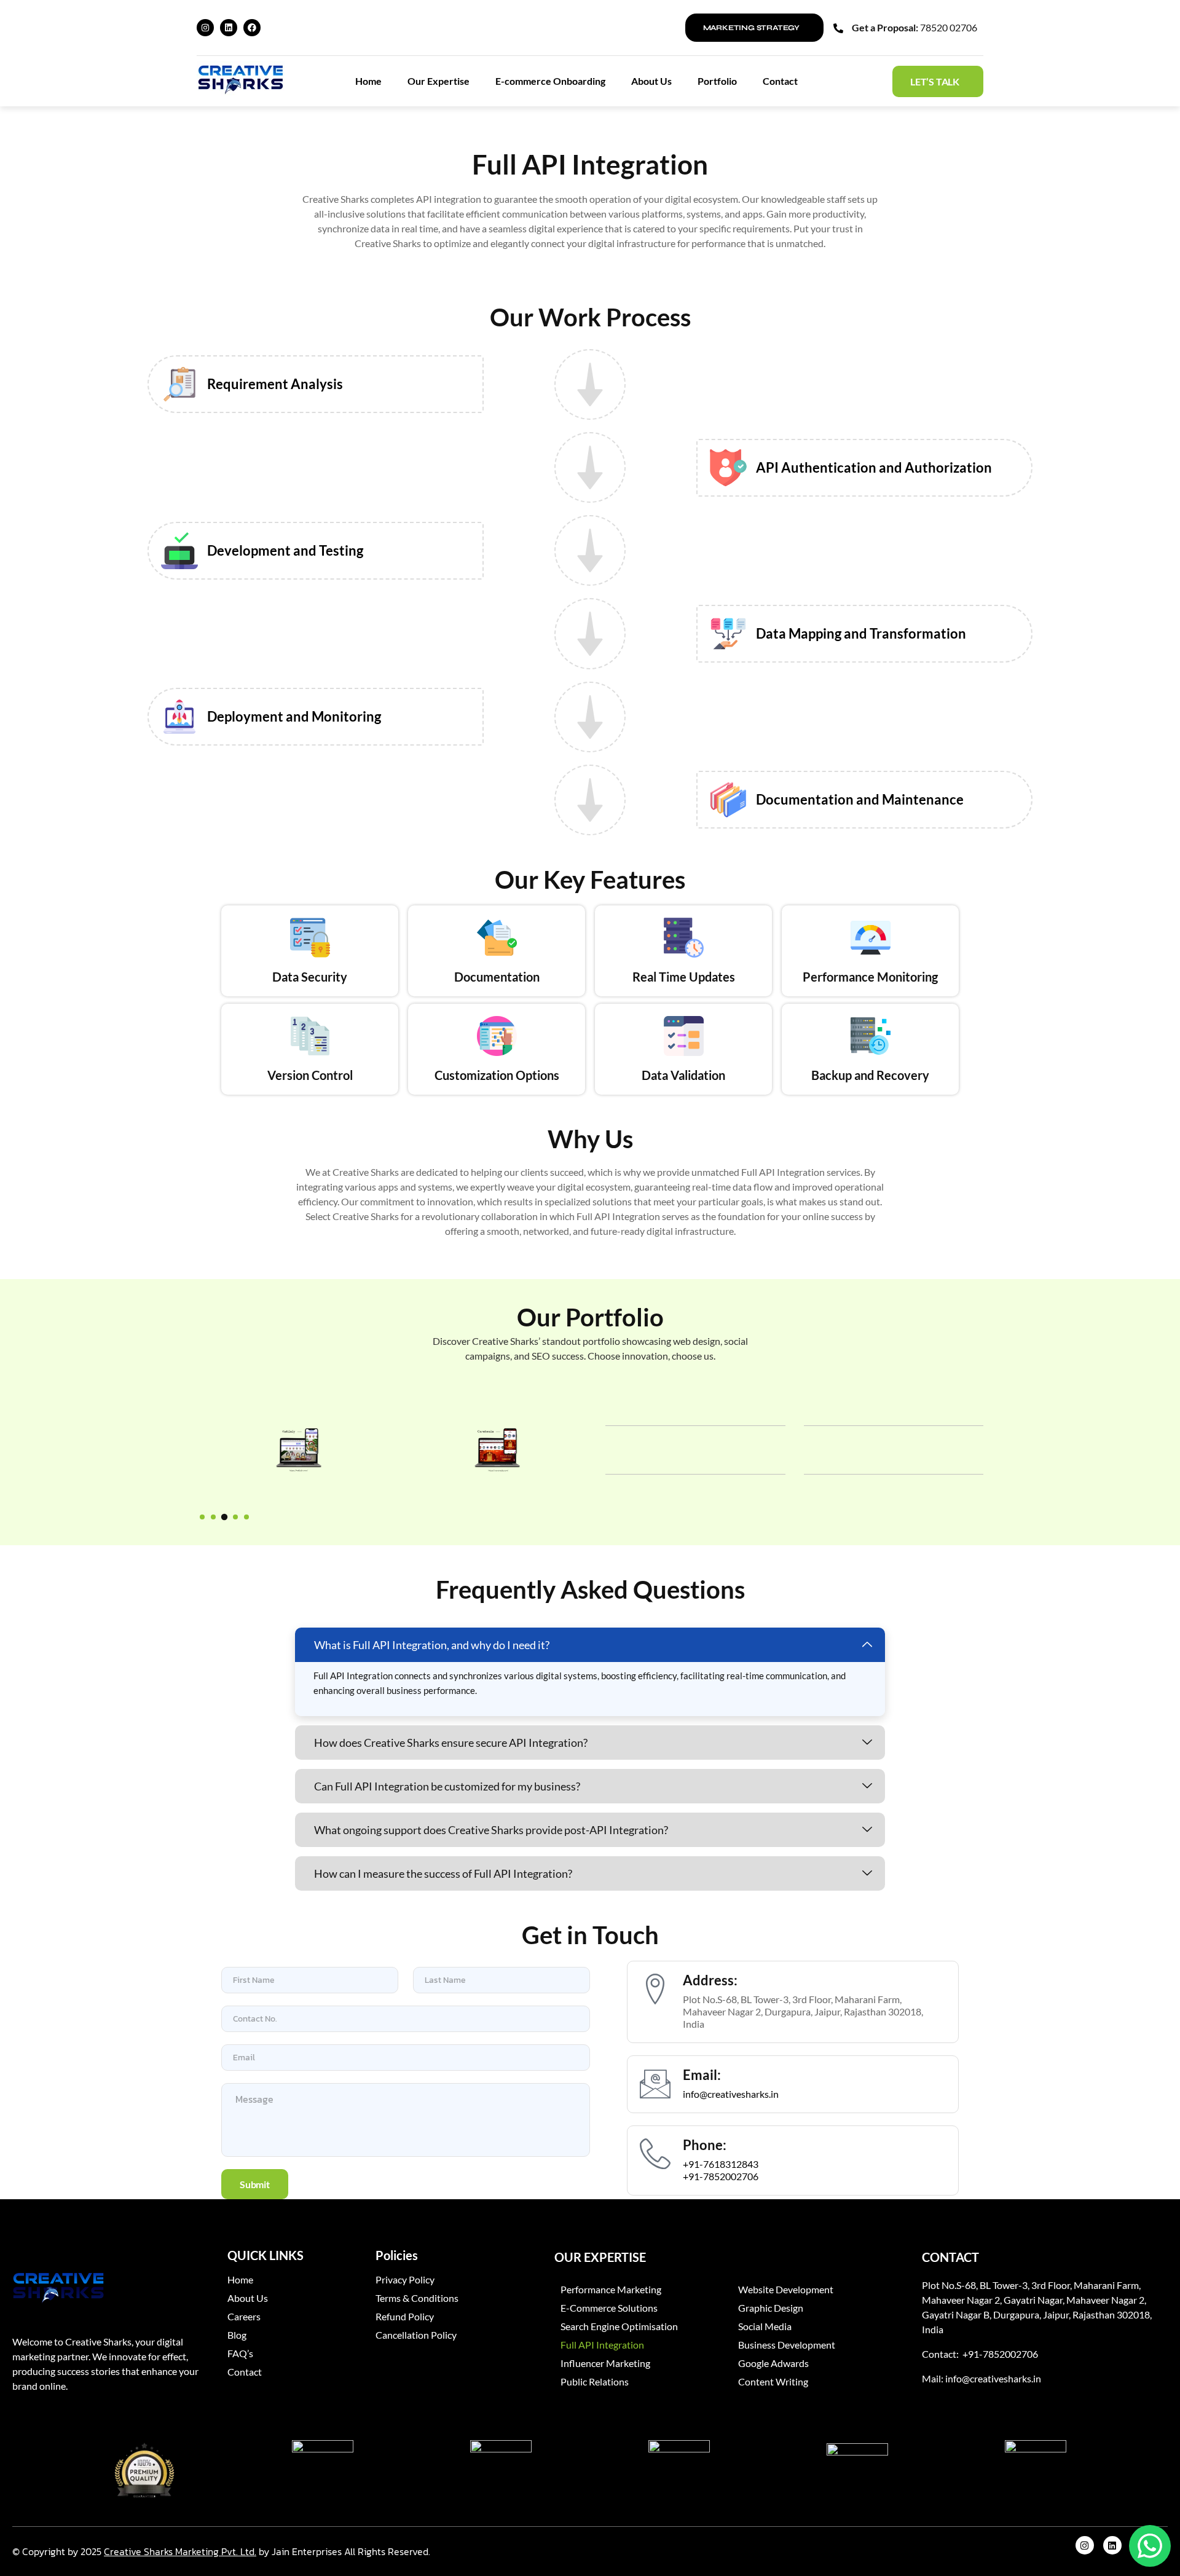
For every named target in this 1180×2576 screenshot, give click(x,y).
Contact (780, 81)
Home (368, 81)
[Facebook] (252, 28)
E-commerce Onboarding (550, 81)
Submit (255, 2184)
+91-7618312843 (721, 2164)
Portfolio (717, 81)
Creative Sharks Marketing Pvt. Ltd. (180, 2551)
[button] (202, 1517)
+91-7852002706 (721, 2176)
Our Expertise (439, 81)
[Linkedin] (229, 28)
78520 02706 (949, 27)
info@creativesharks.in (731, 2094)
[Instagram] (205, 28)
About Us (651, 81)
